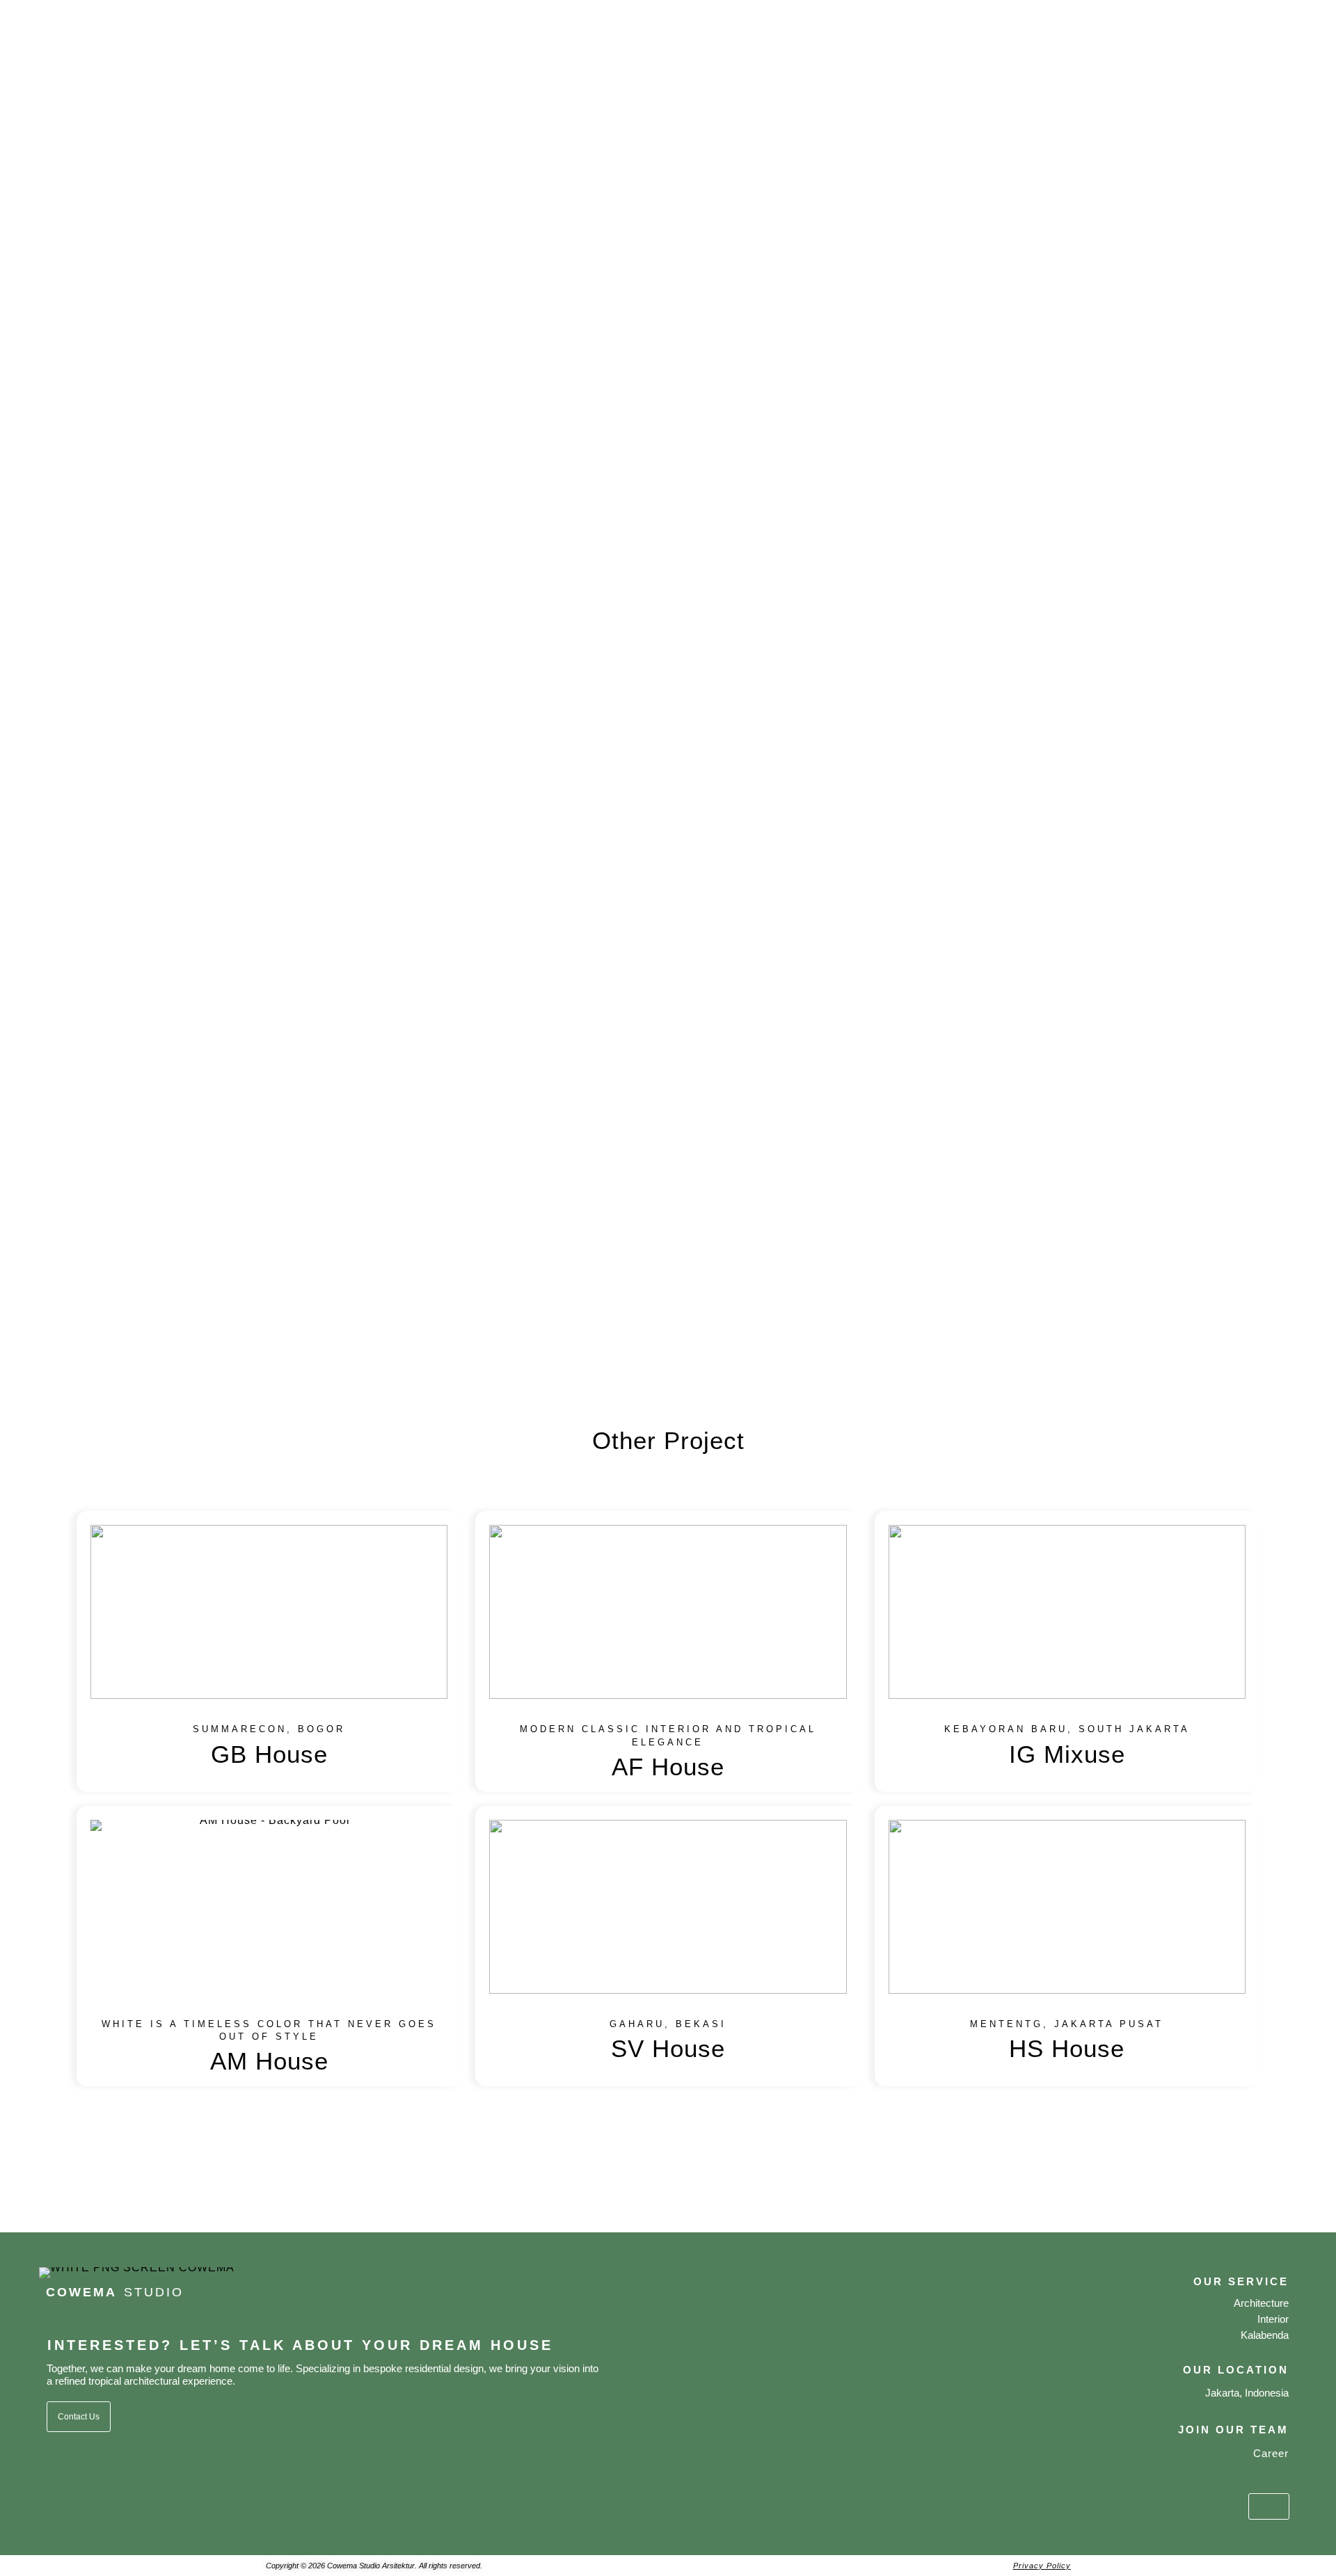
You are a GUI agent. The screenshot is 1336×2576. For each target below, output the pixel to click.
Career (1271, 2453)
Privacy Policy (1042, 2566)
